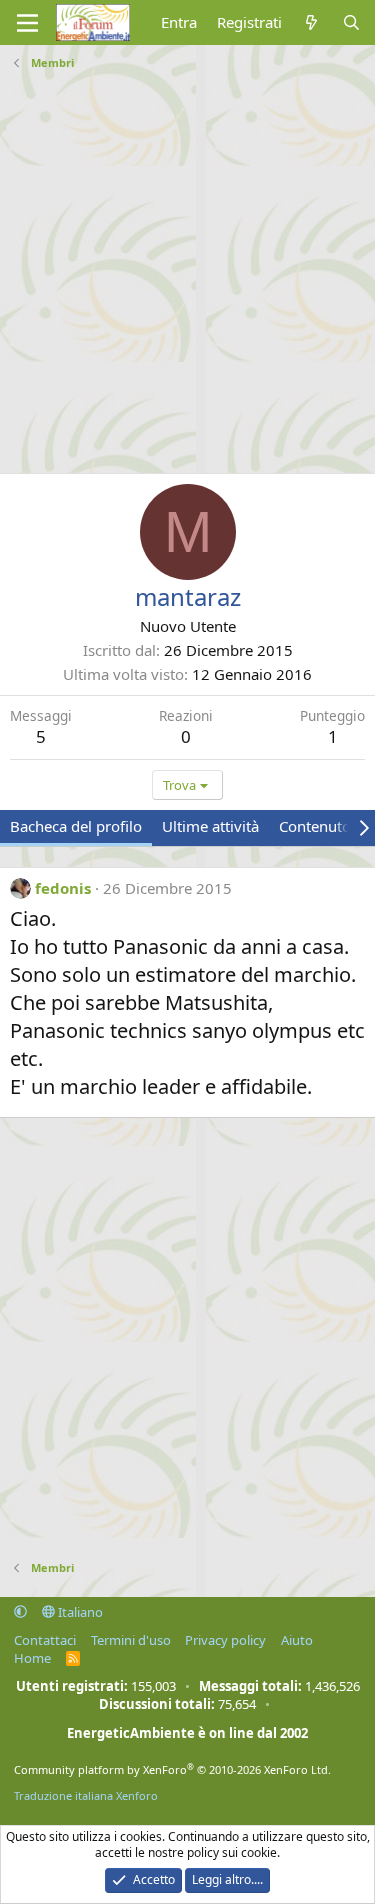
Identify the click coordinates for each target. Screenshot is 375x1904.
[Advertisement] (187, 264)
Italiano (79, 1612)
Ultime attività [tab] (210, 826)
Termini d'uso (131, 1640)
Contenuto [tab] (315, 826)
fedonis (63, 888)
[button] (20, 1612)
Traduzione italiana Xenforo (86, 1795)
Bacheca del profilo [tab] (76, 826)
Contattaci (45, 1640)
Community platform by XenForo (172, 1769)
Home (32, 1658)
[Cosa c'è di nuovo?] (311, 22)
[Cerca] (351, 22)
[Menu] (27, 23)
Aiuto (297, 1640)
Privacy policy (225, 1640)
